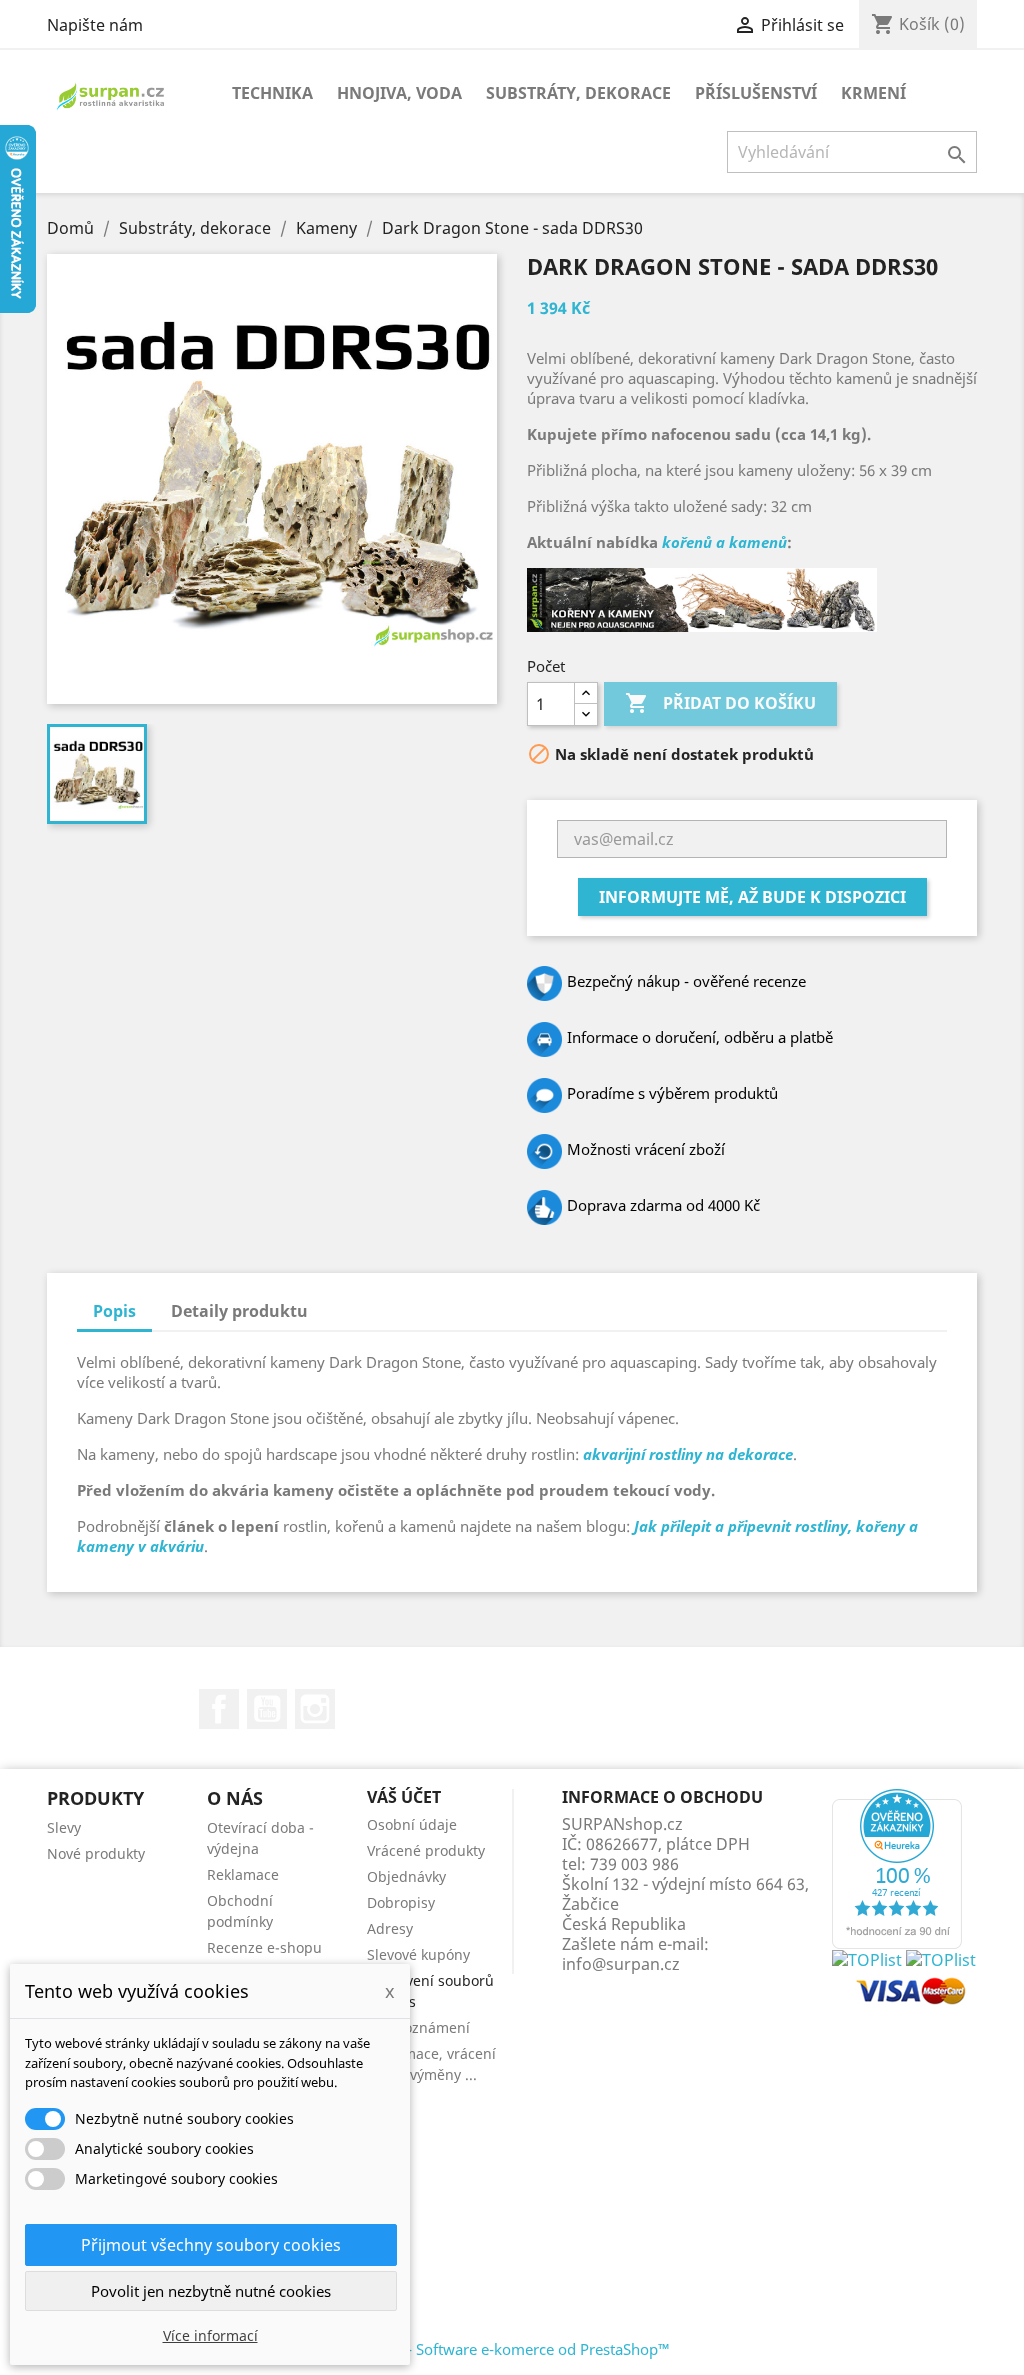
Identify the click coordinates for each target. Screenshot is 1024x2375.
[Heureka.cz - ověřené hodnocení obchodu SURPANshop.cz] (897, 1867)
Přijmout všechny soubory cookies (211, 2245)
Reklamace (243, 1874)
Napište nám (95, 25)
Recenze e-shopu (264, 1947)
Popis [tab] (114, 1311)
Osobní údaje (412, 1824)
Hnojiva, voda (399, 93)
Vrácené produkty (426, 1850)
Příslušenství (756, 93)
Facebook (219, 1709)
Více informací (210, 2335)
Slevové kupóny (418, 1954)
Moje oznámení (418, 2027)
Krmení (873, 93)
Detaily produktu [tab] (239, 1311)
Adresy (390, 1928)
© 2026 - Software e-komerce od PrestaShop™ (512, 2349)
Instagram (315, 1709)
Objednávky (406, 1876)
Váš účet (404, 1797)
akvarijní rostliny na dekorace (688, 1454)
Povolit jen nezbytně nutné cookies (211, 2291)
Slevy (64, 1827)
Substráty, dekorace (578, 93)
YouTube (267, 1709)
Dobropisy (401, 1902)
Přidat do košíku (720, 703)
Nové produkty (96, 1853)
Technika (272, 93)
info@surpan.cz (621, 1964)
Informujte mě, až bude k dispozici (752, 897)
